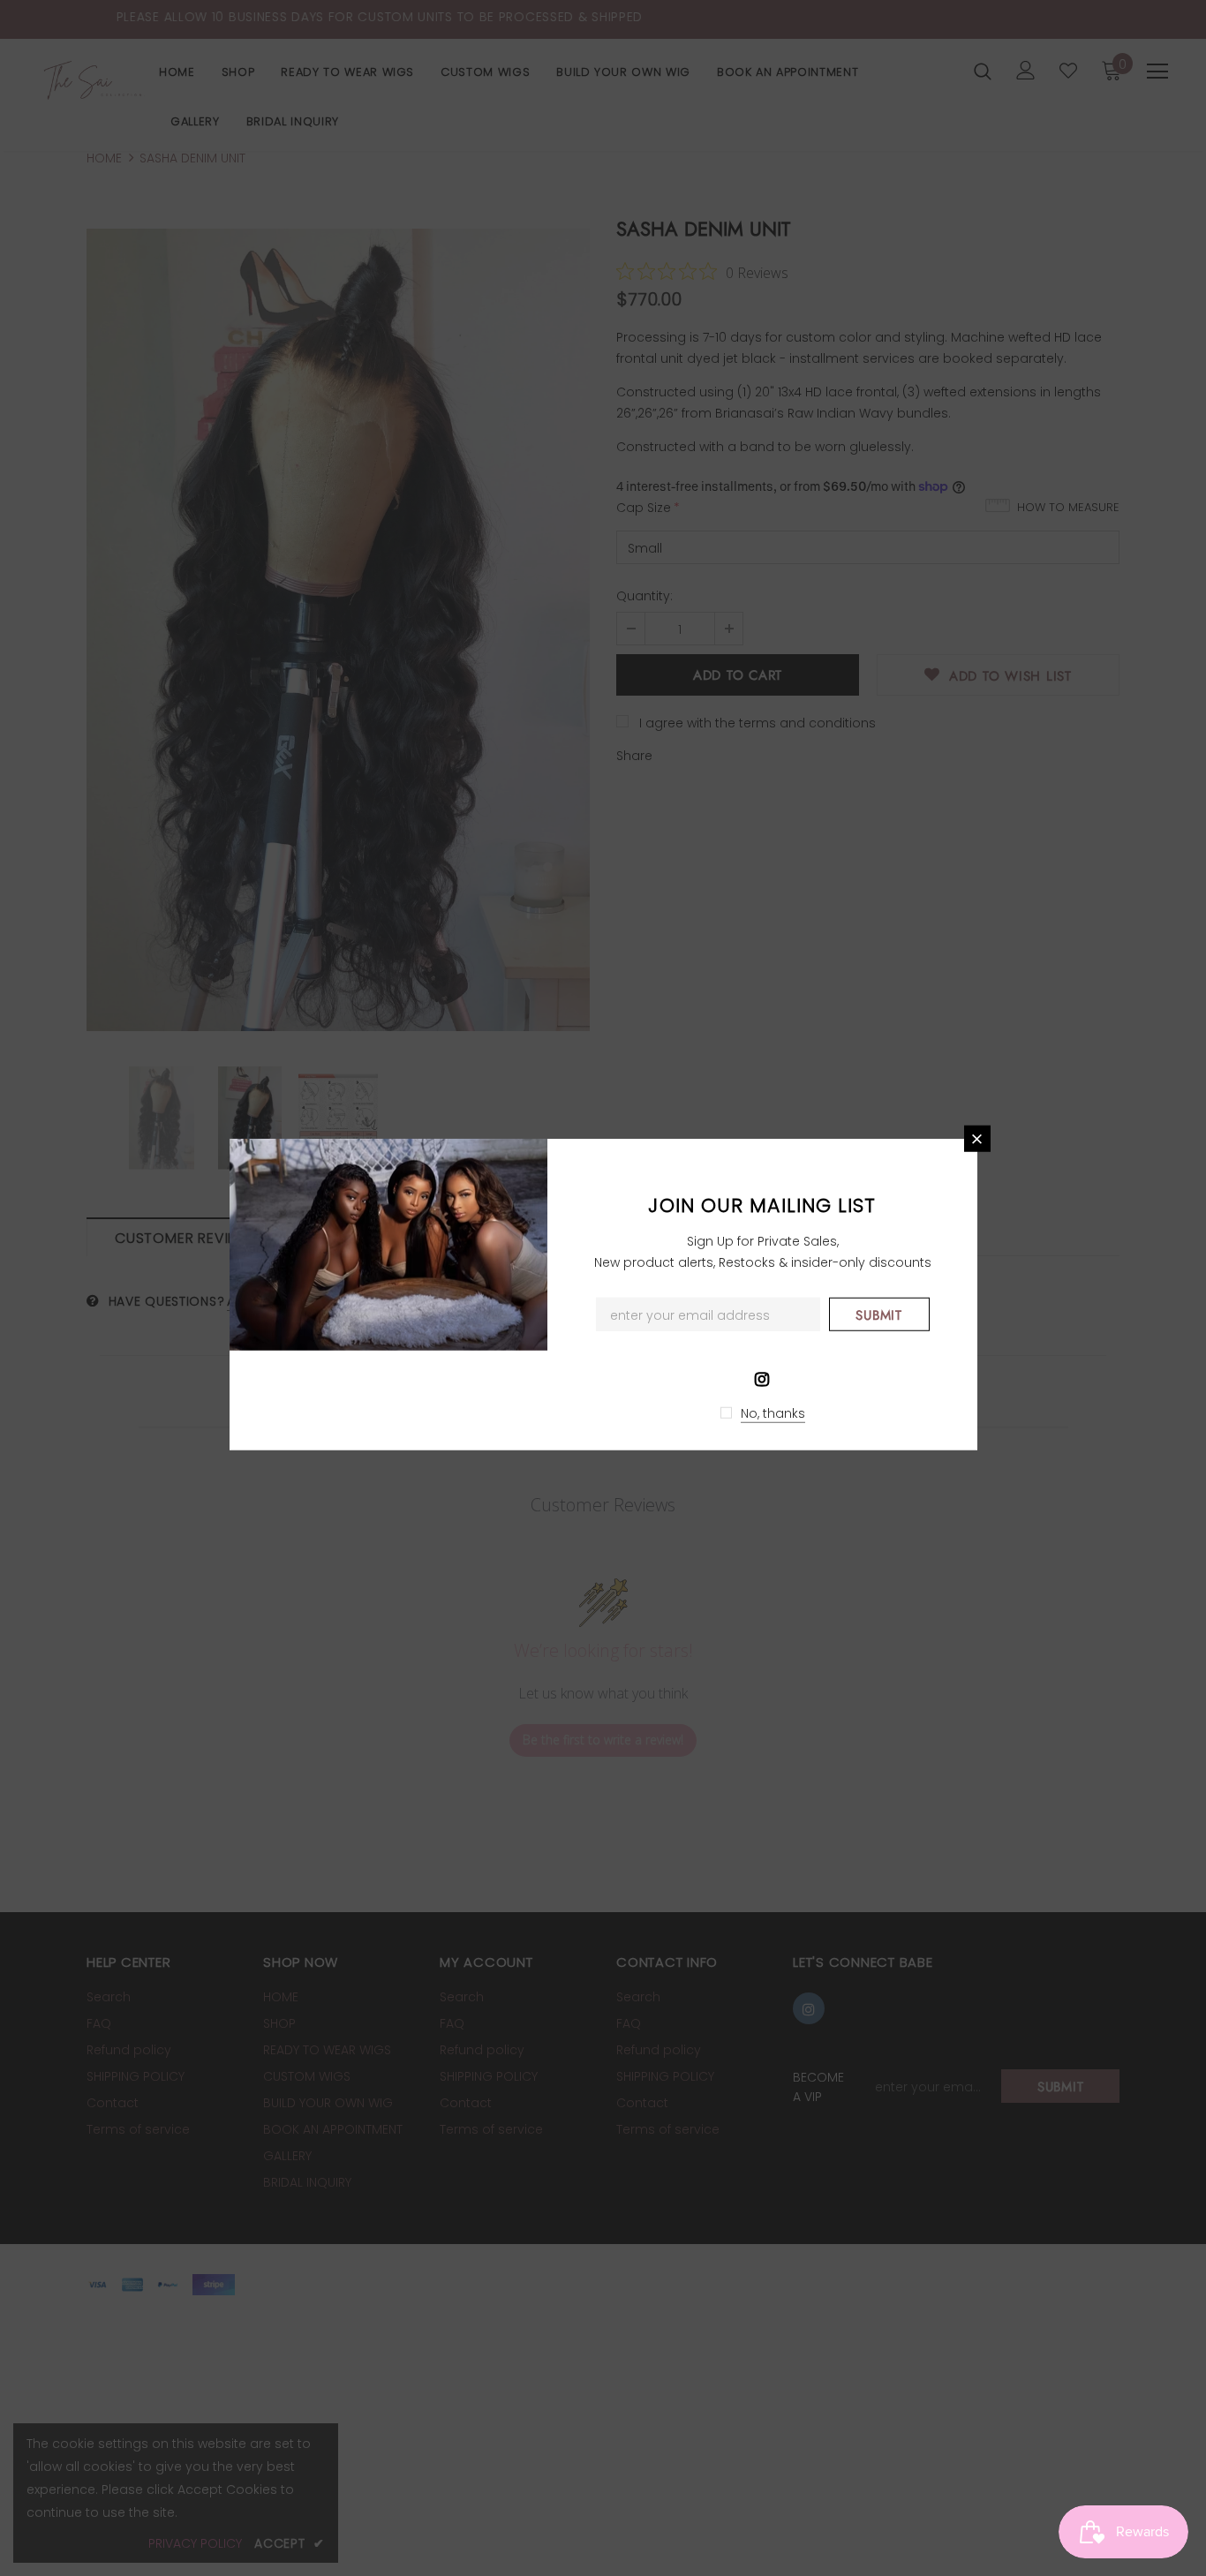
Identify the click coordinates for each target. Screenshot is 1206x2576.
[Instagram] (762, 1377)
